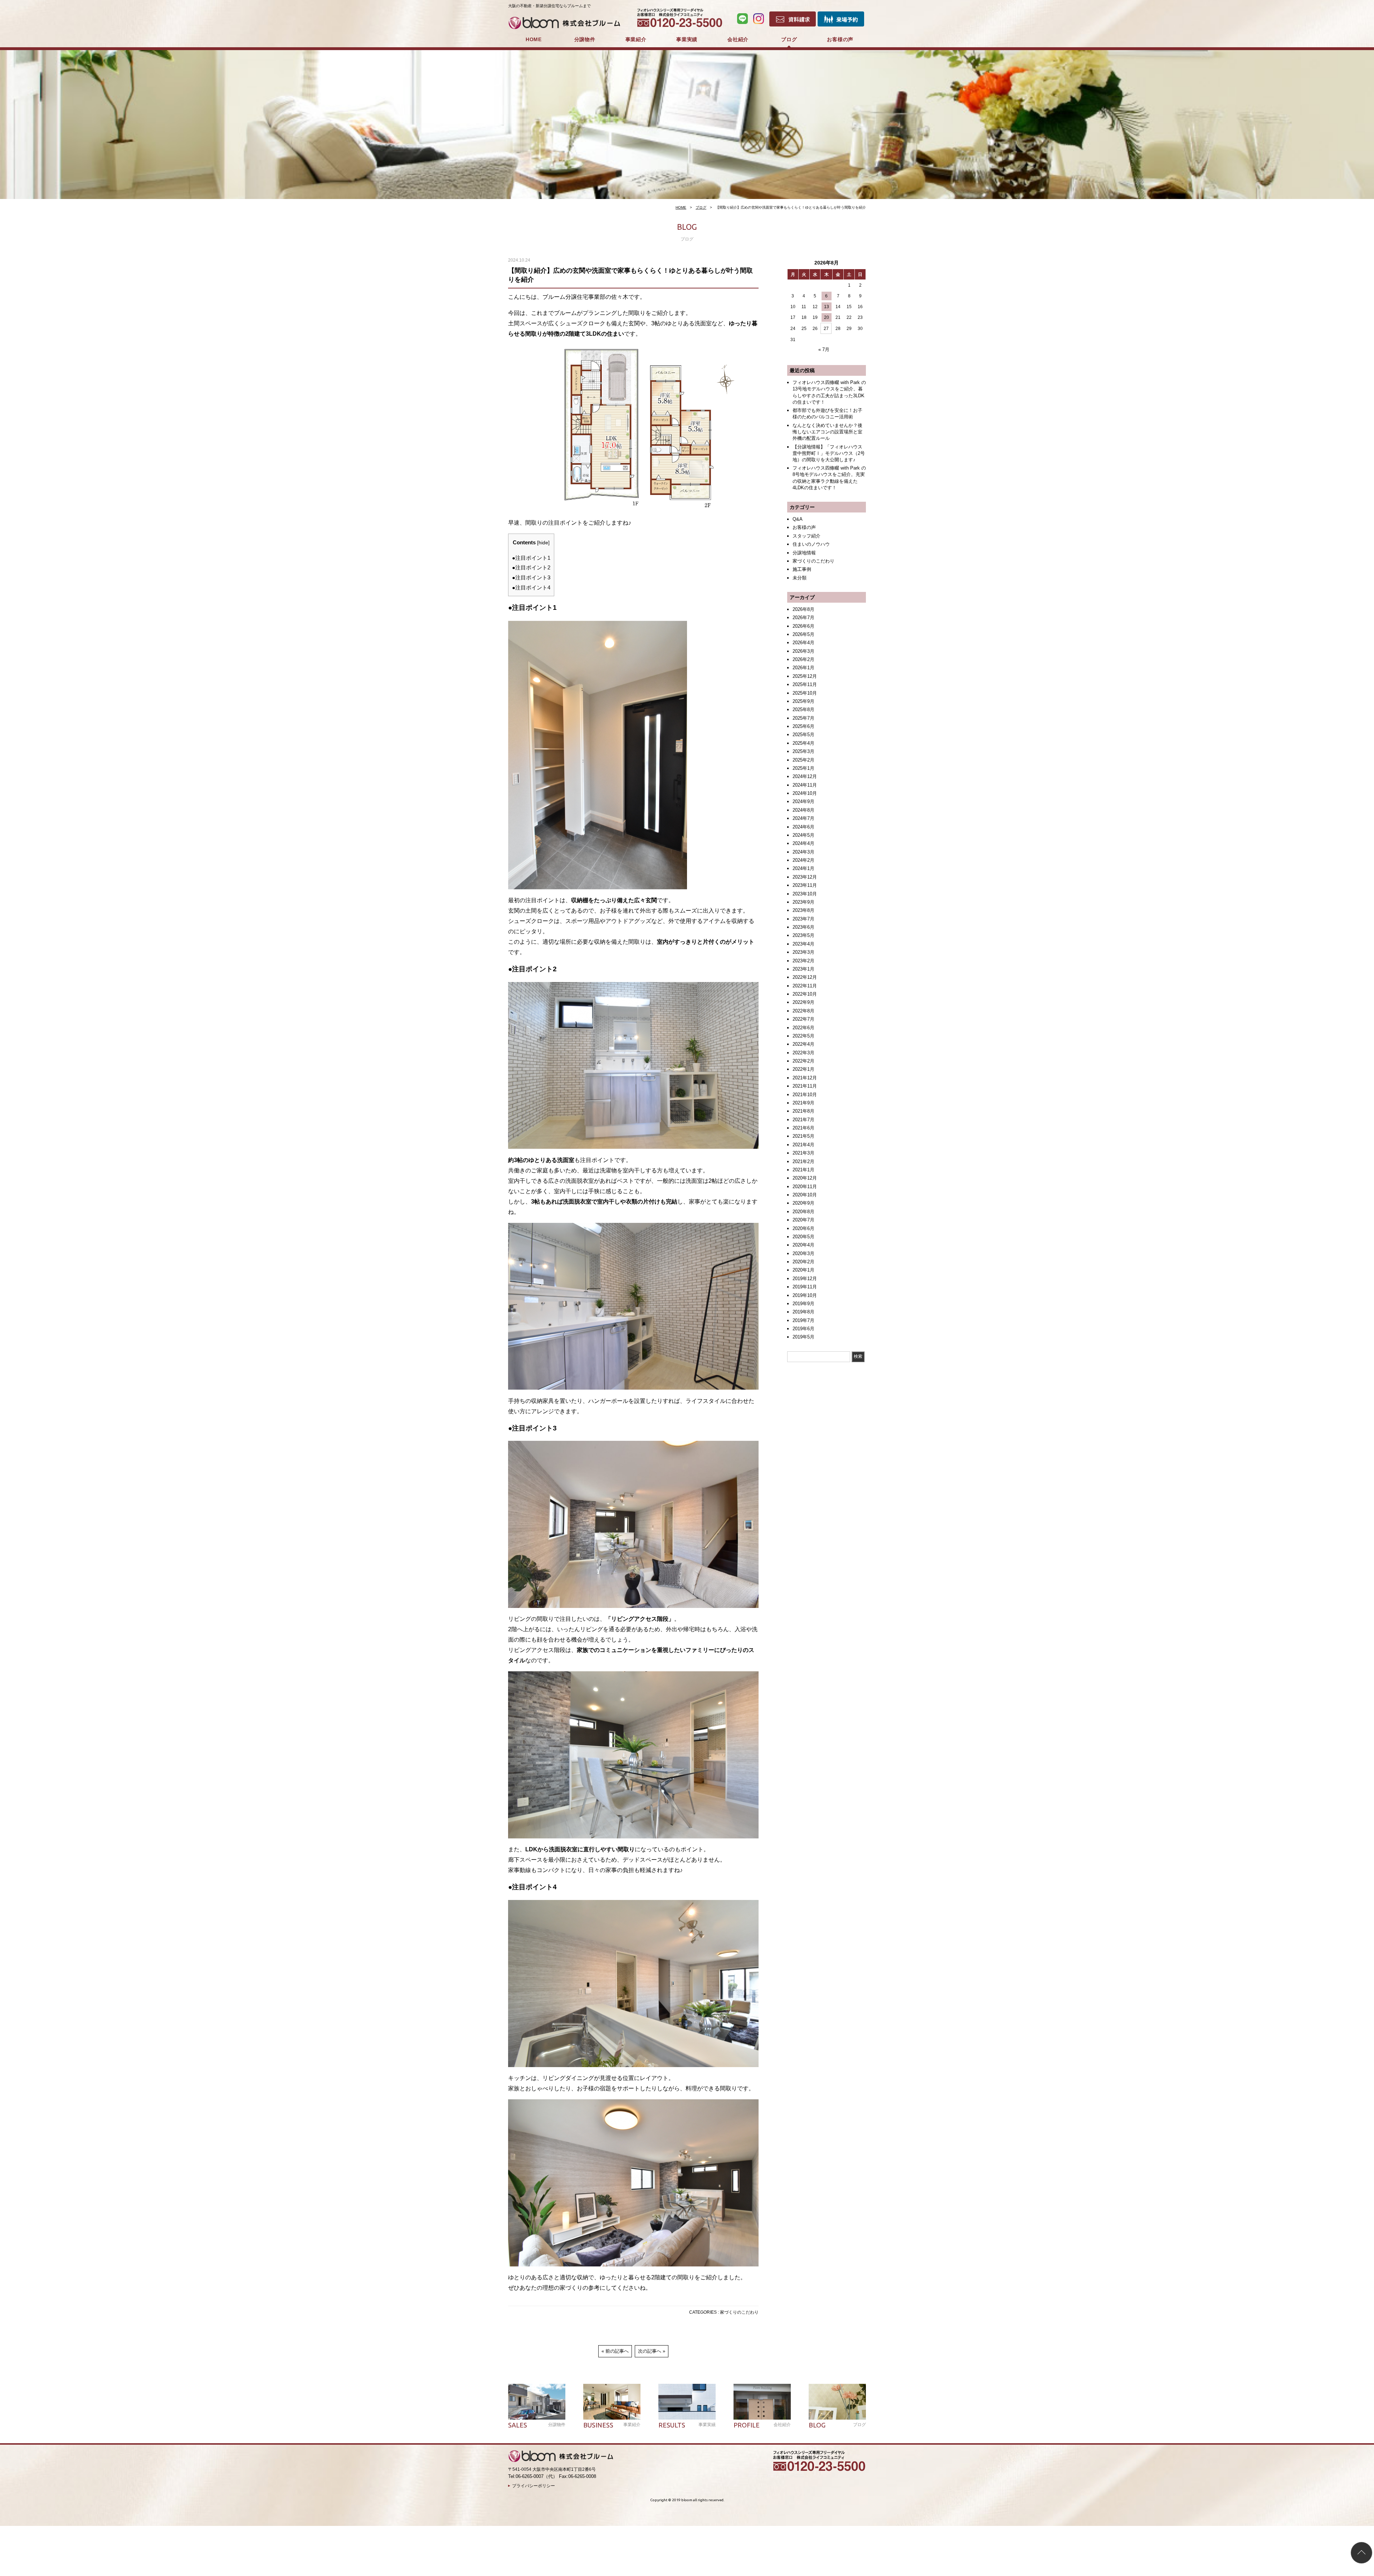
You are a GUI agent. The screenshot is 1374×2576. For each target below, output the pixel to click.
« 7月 (824, 349)
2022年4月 (803, 1044)
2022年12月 (805, 977)
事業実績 (687, 39)
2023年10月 (805, 894)
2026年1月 (803, 668)
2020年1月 (803, 1270)
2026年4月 (803, 643)
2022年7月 (803, 1019)
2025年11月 (805, 684)
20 (827, 317)
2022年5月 (803, 1036)
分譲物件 (585, 39)
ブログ (789, 39)
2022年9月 (803, 1002)
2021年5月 (803, 1136)
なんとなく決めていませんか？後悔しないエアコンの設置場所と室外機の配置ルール (827, 432)
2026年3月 (803, 651)
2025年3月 (803, 751)
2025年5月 (803, 735)
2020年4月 (803, 1245)
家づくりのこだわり (739, 2312)
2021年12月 (805, 1078)
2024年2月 (803, 860)
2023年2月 (803, 961)
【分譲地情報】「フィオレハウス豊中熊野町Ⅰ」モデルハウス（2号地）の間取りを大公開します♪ (829, 453)
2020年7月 (803, 1220)
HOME (534, 39)
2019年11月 (805, 1287)
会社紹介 (738, 39)
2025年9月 (803, 701)
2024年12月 (805, 776)
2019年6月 (803, 1329)
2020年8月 (803, 1212)
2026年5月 (803, 634)
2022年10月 (805, 994)
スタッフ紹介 (807, 536)
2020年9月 (803, 1203)
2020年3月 (803, 1253)
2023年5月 (803, 935)
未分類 (800, 578)
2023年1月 (803, 969)
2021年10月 (805, 1095)
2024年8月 (803, 810)
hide (543, 543)
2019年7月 (803, 1320)
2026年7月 (803, 618)
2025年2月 (803, 760)
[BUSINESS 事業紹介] (612, 2402)
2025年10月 (805, 693)
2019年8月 (803, 1312)
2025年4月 (803, 743)
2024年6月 (803, 827)
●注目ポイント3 (531, 577)
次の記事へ (650, 2351)
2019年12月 (805, 1279)
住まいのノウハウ (811, 544)
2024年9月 (803, 801)
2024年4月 (803, 843)
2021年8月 (803, 1111)
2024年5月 (803, 835)
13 (827, 307)
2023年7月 (803, 919)
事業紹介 (636, 39)
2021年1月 (803, 1170)
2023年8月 (803, 910)
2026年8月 (803, 609)
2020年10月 (805, 1195)
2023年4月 (803, 944)
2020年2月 (803, 1262)
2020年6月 (803, 1228)
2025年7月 (803, 718)
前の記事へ (617, 2351)
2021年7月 (803, 1120)
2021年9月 (803, 1103)
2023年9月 (803, 902)
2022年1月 (803, 1069)
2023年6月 (803, 927)
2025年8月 (803, 709)
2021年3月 (803, 1153)
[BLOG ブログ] (837, 2402)
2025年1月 (803, 768)
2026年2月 (803, 659)
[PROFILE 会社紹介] (762, 2402)
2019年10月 (805, 1295)
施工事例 (802, 569)
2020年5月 (803, 1237)
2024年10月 (805, 793)
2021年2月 (803, 1161)
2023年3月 (803, 952)
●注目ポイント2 (531, 567)
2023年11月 (805, 885)
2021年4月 (803, 1145)
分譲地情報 (804, 553)
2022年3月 (803, 1053)
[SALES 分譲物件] (537, 2402)
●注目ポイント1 (531, 558)
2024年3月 (803, 852)
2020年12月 (805, 1178)
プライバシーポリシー (533, 2486)
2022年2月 (803, 1061)
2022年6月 (803, 1028)
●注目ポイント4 (531, 587)
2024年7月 (803, 818)
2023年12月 (805, 877)
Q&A (798, 519)
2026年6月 (803, 626)
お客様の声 (840, 39)
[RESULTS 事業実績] (687, 2402)
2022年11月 (805, 986)
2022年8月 (803, 1011)
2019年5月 (803, 1337)
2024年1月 (803, 868)
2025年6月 (803, 726)
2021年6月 (803, 1128)
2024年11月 (805, 785)
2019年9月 (803, 1304)
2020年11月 (805, 1187)
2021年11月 (805, 1086)
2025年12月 (805, 676)
